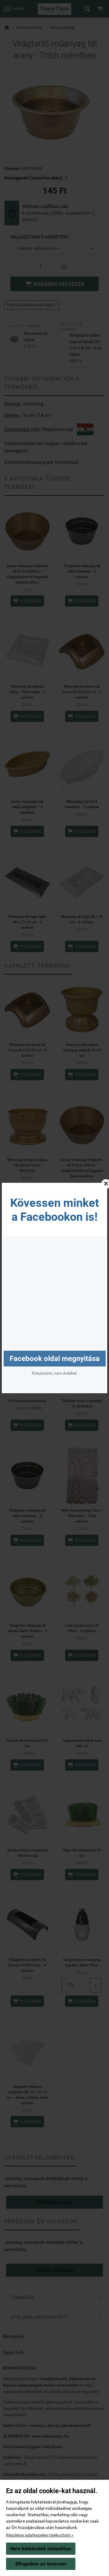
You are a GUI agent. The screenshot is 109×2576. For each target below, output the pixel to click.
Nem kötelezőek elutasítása (41, 2549)
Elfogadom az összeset (41, 2564)
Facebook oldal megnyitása (55, 1359)
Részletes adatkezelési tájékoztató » (40, 2535)
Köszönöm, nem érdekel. (55, 1373)
